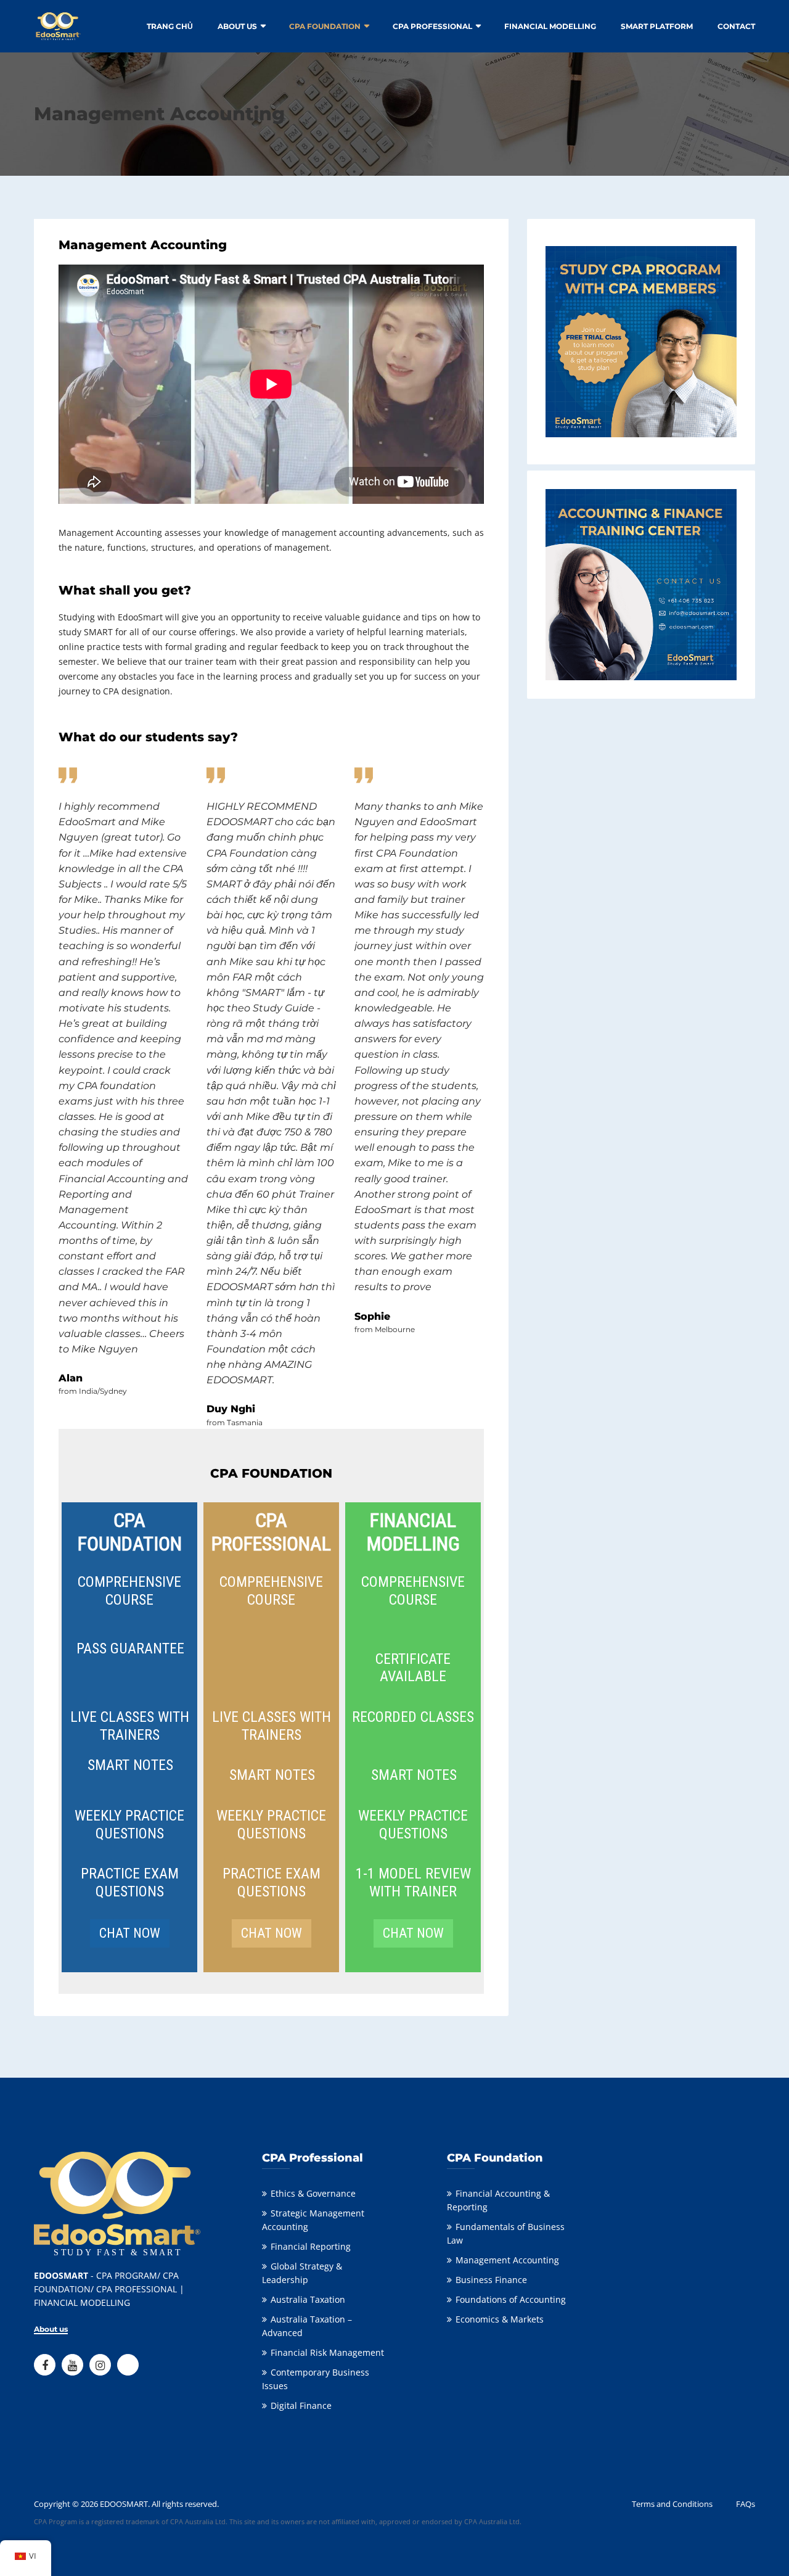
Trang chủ (170, 26)
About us (237, 26)
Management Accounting (507, 2260)
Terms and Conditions (672, 2504)
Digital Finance (301, 2405)
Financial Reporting (311, 2246)
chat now (130, 1933)
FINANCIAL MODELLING (550, 26)
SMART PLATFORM (657, 26)
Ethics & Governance (313, 2193)
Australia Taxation (308, 2299)
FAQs (746, 2504)
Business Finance (491, 2280)
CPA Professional (432, 26)
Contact (736, 26)
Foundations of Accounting (511, 2299)
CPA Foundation (325, 26)
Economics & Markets (500, 2319)
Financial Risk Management (327, 2352)
